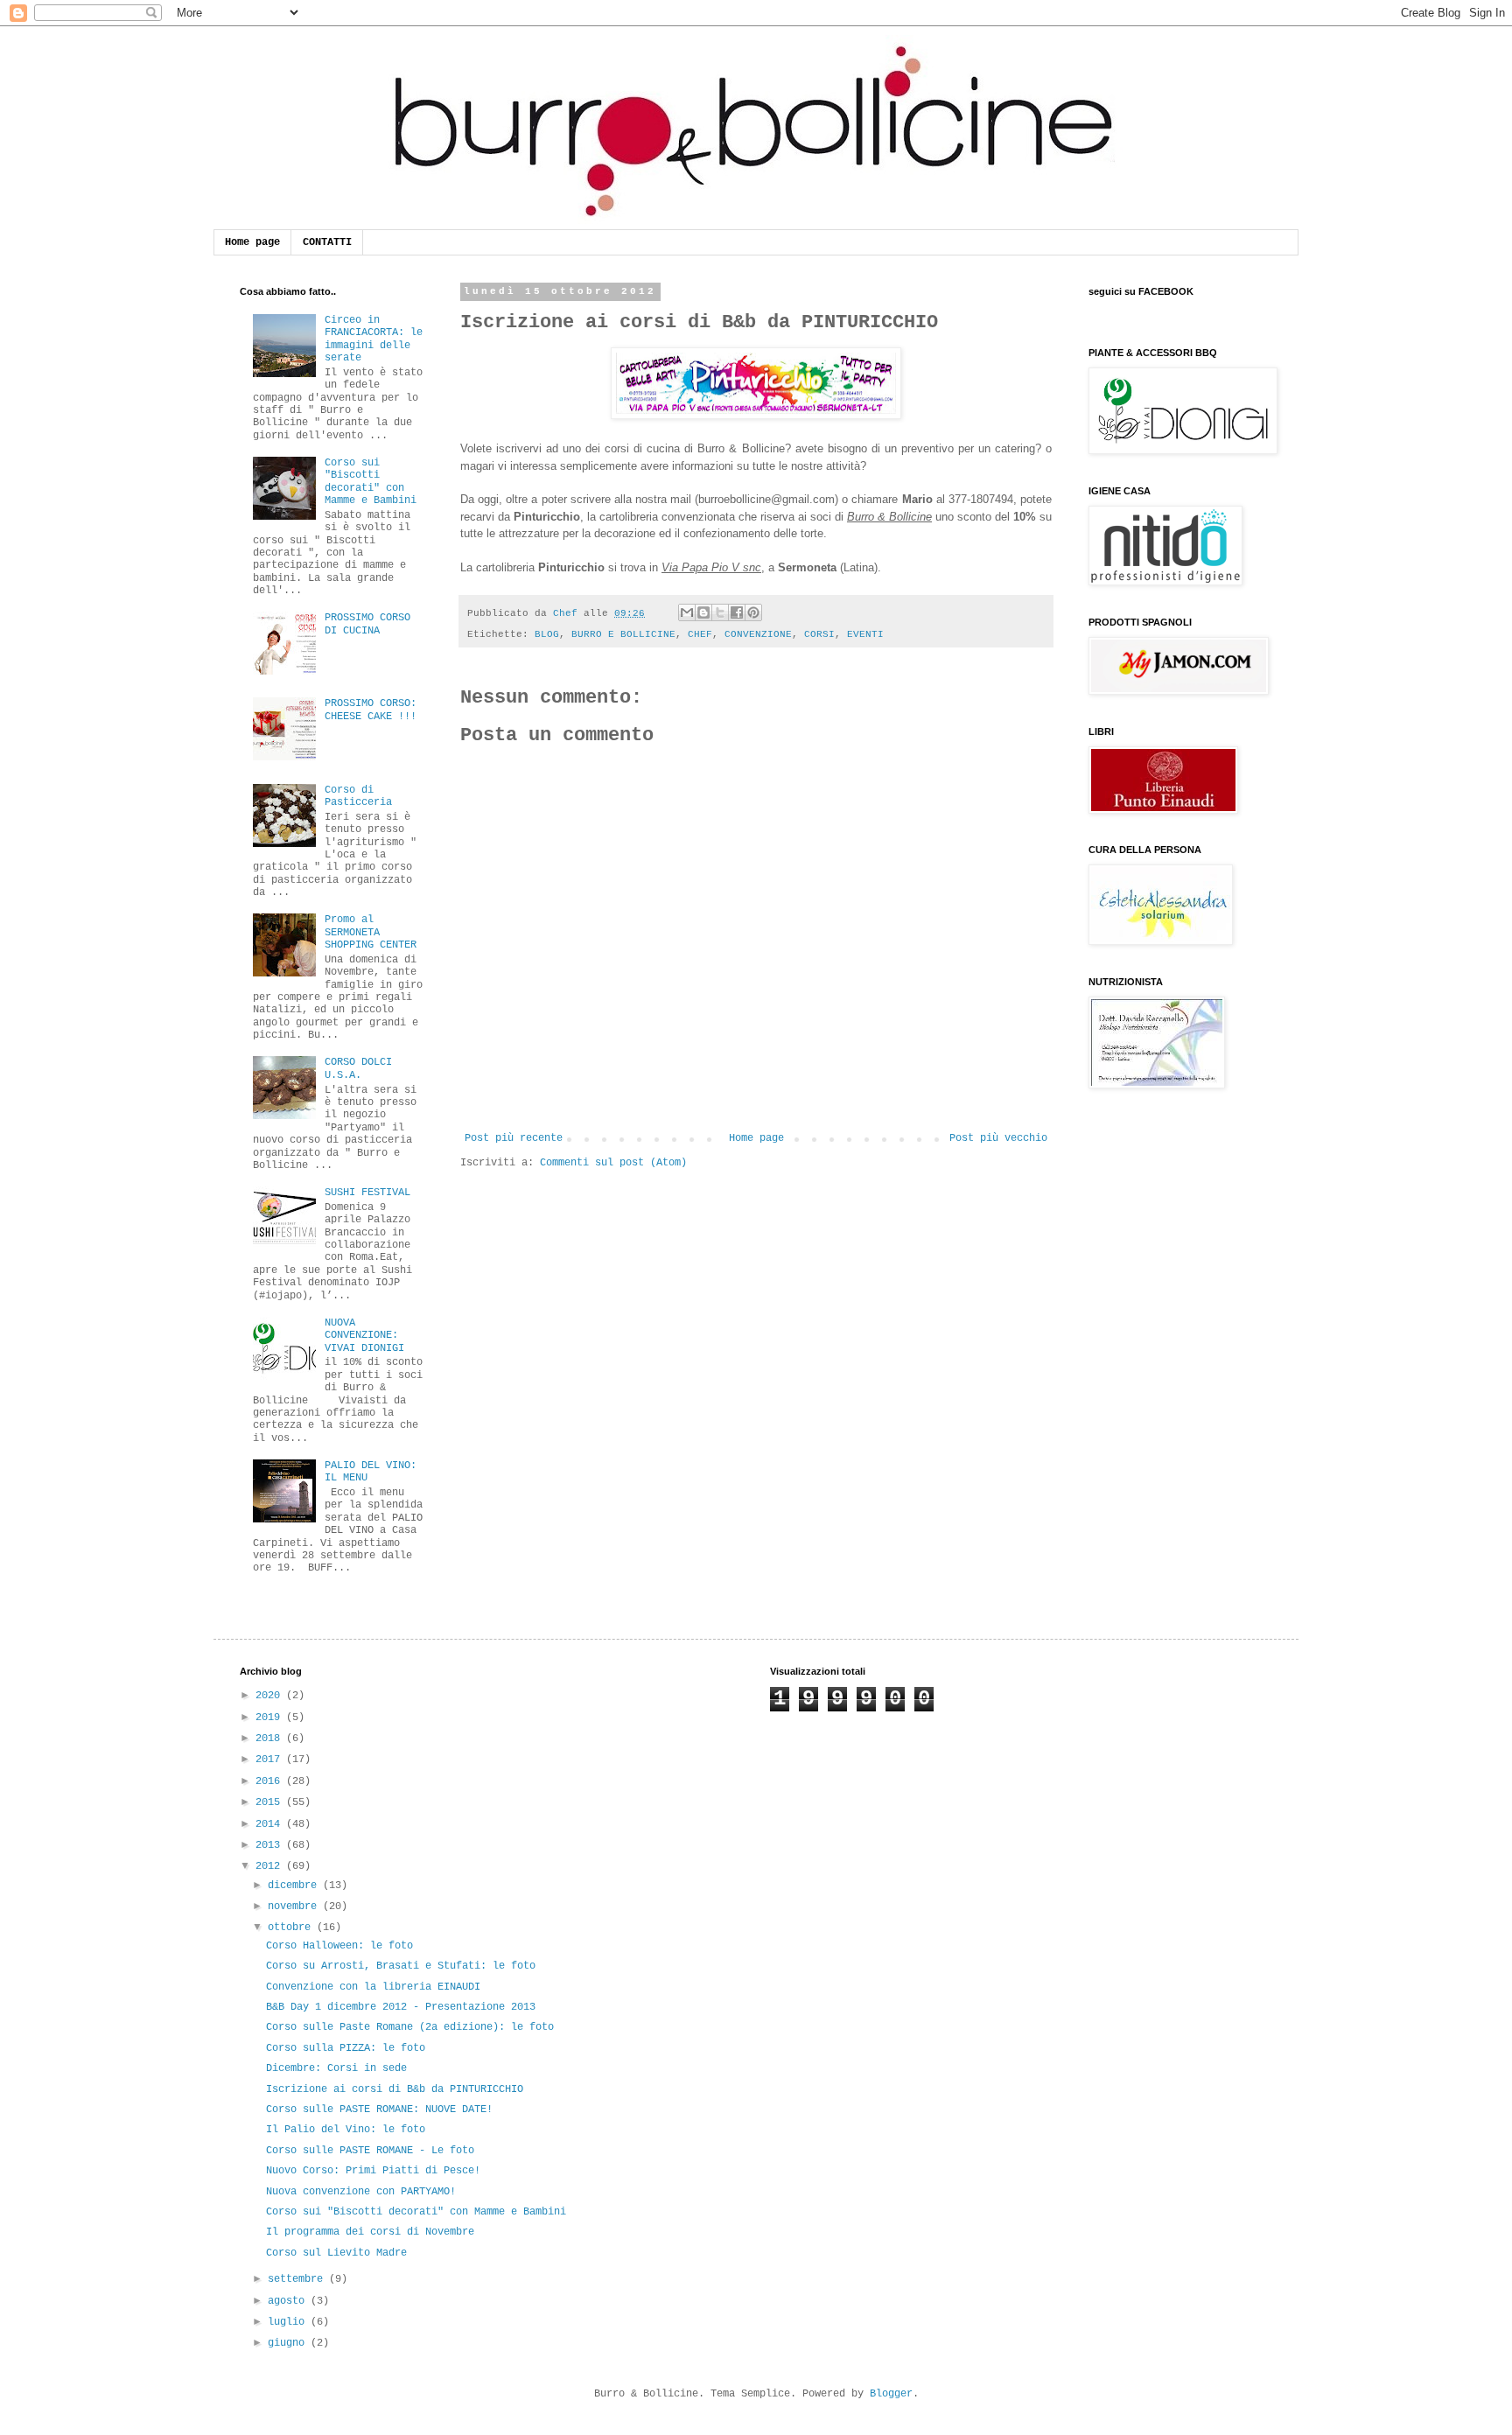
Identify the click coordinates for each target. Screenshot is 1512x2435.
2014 (271, 1824)
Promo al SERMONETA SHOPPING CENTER (371, 932)
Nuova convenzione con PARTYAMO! (361, 2192)
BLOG (547, 634)
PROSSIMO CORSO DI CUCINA (367, 624)
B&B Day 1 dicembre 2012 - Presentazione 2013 (401, 2007)
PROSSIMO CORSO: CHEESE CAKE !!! (371, 710)
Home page (252, 242)
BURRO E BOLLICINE (623, 634)
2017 (271, 1760)
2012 (271, 1866)
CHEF (700, 634)
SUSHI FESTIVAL (367, 1193)
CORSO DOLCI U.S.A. (358, 1068)
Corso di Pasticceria (358, 796)
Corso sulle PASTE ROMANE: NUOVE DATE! (379, 2110)
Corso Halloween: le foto (339, 1946)
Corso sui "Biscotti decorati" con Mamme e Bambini (371, 482)
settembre (298, 2279)
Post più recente (514, 1138)
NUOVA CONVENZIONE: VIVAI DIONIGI (364, 1336)
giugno (289, 2343)
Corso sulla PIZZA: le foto (346, 2048)
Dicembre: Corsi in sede (336, 2068)
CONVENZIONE (758, 634)
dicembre (295, 1886)
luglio (289, 2322)
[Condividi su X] (720, 612)
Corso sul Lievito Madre (336, 2253)
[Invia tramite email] (687, 612)
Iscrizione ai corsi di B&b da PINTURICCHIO (395, 2089)
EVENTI (865, 634)
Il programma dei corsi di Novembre (370, 2232)
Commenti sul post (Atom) (613, 1163)
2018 (271, 1739)
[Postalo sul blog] (703, 612)
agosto (289, 2301)
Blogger (891, 2394)
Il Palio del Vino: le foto (346, 2130)
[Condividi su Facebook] (737, 612)
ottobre (292, 1928)
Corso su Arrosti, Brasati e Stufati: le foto (401, 1966)
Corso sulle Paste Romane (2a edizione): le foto (410, 2027)
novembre (295, 1907)
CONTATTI (327, 242)
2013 (271, 1845)
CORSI (819, 634)
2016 (271, 1781)
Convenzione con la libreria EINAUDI (373, 1987)
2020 (271, 1696)
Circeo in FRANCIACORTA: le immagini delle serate (374, 339)
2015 (271, 1802)
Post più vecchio (998, 1138)
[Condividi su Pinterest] (753, 612)
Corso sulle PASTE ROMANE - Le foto (370, 2151)
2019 (271, 1718)
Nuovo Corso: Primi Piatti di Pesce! (373, 2171)
